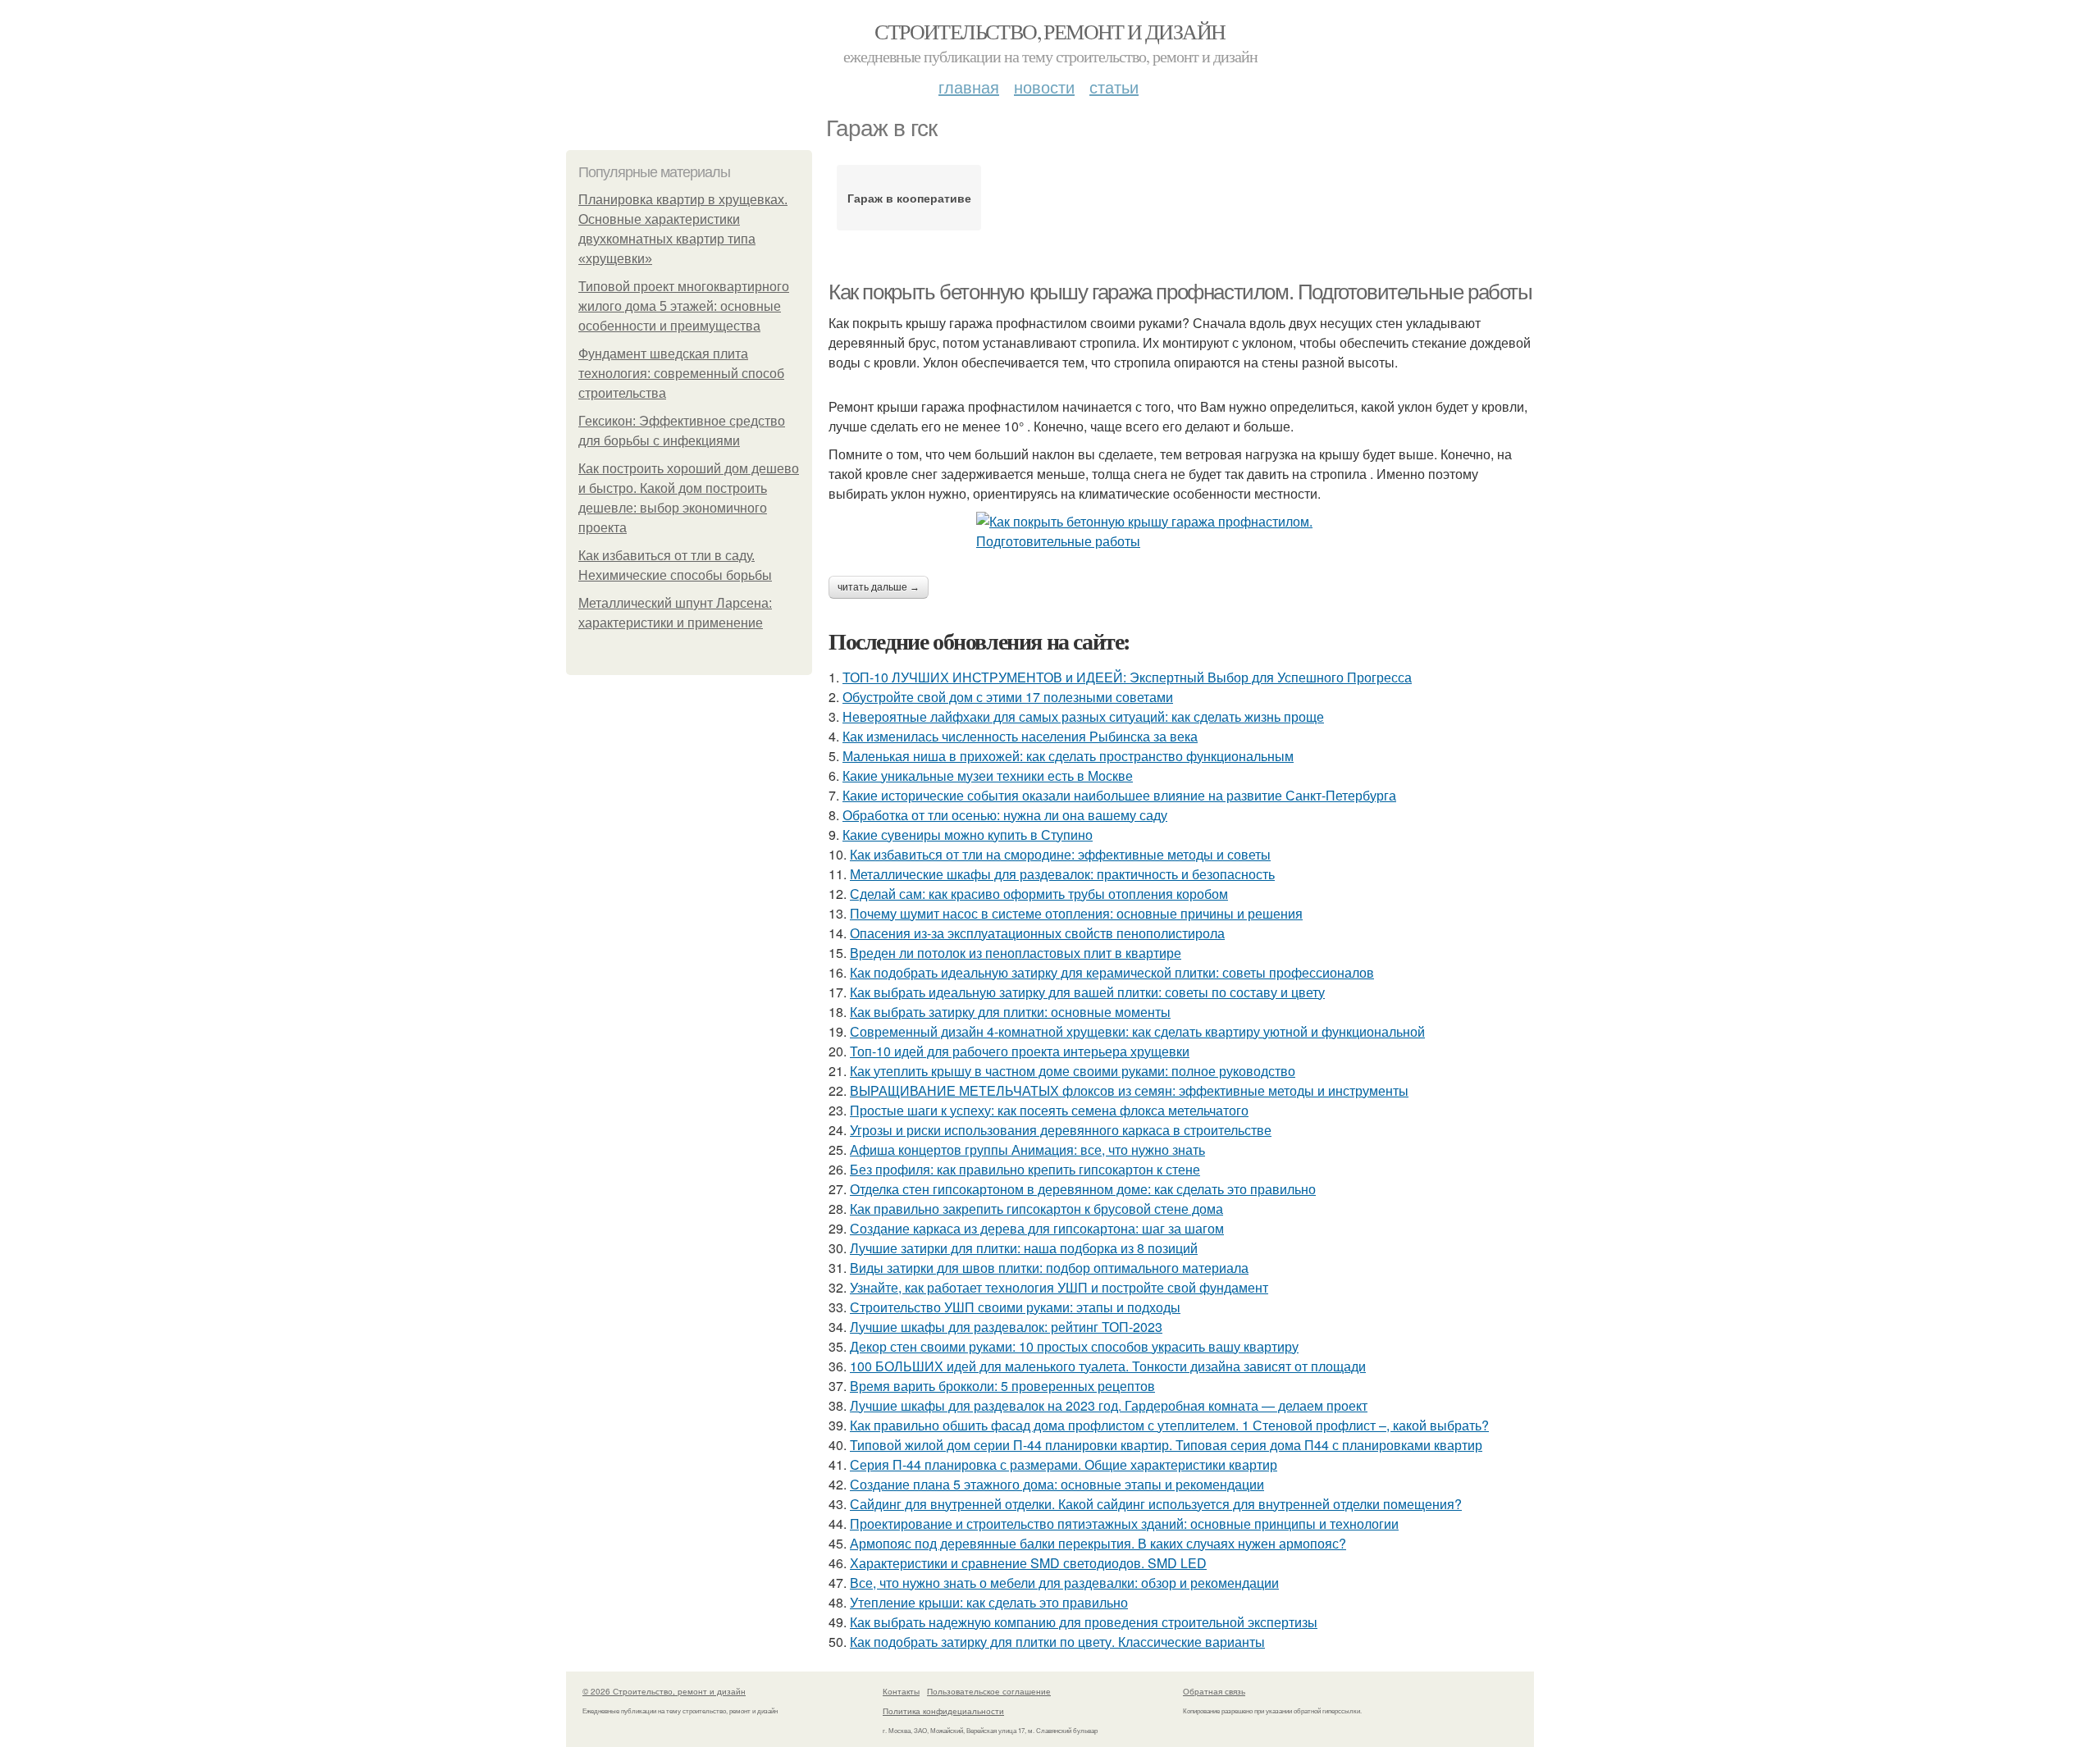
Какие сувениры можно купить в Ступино (968, 835)
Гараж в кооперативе (909, 198)
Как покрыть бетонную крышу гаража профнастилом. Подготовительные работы (1180, 292)
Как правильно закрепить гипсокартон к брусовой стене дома (1036, 1209)
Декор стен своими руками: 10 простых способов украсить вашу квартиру (1074, 1346)
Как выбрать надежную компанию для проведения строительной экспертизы (1084, 1622)
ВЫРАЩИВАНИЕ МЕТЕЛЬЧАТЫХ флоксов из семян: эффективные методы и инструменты (1129, 1090)
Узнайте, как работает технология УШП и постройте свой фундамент (1059, 1287)
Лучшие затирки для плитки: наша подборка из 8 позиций (1024, 1248)
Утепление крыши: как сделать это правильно (989, 1602)
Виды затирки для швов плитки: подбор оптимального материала (1049, 1268)
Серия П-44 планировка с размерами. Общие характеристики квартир (1064, 1464)
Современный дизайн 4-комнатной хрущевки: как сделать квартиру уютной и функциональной (1137, 1031)
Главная (969, 87)
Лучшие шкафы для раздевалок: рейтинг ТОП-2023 (1006, 1327)
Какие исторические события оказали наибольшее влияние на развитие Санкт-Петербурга (1119, 795)
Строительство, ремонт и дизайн (1050, 31)
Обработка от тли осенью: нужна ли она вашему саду (1005, 815)
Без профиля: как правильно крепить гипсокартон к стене (1025, 1169)
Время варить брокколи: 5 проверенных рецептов (1002, 1386)
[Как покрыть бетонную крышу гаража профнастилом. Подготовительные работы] (1181, 531)
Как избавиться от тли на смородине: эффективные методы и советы (1060, 854)
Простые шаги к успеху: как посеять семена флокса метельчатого (1049, 1110)
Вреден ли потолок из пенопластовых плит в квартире (1016, 953)
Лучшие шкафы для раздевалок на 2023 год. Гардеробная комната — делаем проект (1109, 1405)
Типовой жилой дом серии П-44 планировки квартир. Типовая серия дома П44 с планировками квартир (1166, 1445)
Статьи (1114, 87)
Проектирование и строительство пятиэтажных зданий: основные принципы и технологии (1124, 1523)
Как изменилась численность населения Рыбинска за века (1020, 736)
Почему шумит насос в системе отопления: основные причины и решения (1076, 913)
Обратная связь (1214, 1691)
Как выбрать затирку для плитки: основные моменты (1010, 1012)
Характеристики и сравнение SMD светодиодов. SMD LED (1028, 1563)
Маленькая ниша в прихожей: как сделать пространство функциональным (1068, 756)
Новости (1044, 87)
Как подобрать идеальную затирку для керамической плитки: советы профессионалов (1112, 972)
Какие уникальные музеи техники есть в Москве (988, 775)
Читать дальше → (879, 587)
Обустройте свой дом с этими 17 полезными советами (1008, 697)
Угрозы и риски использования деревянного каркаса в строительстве (1061, 1130)
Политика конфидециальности (943, 1711)
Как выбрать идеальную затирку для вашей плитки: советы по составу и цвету (1087, 992)
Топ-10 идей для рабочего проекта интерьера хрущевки (1020, 1051)
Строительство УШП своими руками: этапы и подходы (1015, 1307)
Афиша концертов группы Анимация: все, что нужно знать (1027, 1149)
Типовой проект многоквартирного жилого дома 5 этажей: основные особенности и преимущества (684, 306)
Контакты (901, 1691)
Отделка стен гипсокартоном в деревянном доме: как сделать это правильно (1083, 1189)
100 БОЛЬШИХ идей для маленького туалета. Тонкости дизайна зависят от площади (1108, 1366)
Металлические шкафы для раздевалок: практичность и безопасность (1062, 874)
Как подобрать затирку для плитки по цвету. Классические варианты (1057, 1642)
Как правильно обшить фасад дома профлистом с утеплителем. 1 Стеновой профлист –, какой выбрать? (1169, 1425)
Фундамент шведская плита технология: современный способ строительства (681, 374)
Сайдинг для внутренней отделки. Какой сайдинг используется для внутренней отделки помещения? (1156, 1504)
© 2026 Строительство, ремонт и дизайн (664, 1691)
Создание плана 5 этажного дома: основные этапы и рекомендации (1057, 1484)
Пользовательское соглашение (989, 1691)
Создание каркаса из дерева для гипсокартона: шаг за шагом (1037, 1228)
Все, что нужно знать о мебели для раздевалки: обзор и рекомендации (1064, 1583)
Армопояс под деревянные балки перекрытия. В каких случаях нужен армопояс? (1098, 1543)
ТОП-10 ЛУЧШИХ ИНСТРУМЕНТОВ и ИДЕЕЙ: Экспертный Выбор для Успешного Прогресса (1127, 677)
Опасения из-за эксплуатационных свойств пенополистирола (1037, 933)
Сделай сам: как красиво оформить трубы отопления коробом (1039, 894)
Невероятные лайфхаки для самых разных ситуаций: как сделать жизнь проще (1083, 716)
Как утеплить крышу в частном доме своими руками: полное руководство (1073, 1071)
